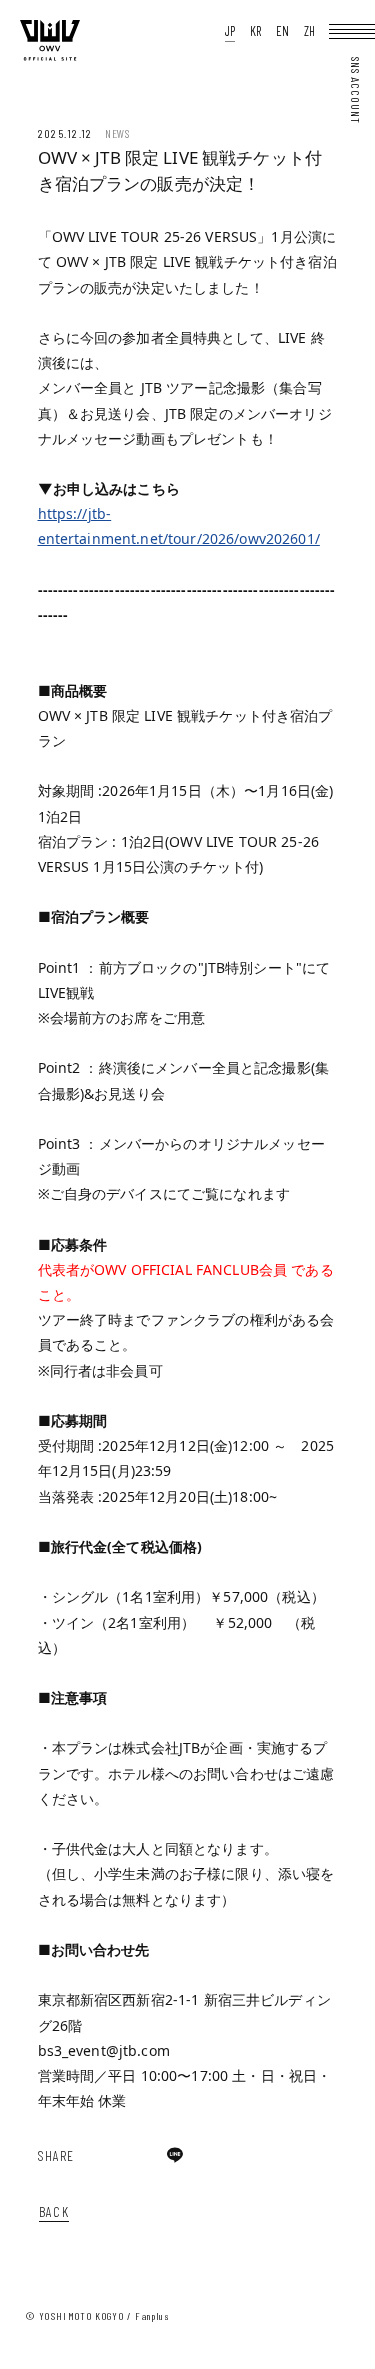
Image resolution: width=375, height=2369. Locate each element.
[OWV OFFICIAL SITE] (50, 56)
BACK (54, 2211)
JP (230, 31)
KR (255, 31)
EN (282, 31)
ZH (309, 31)
